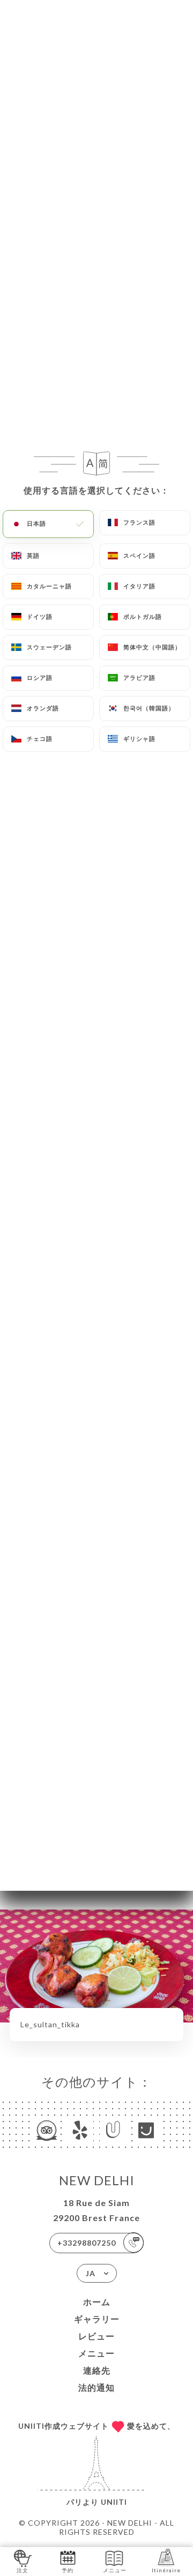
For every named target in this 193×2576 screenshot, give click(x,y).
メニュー (96, 2353)
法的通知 (96, 2387)
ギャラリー (97, 2319)
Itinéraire (166, 2570)
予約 (68, 2570)
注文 (23, 2570)
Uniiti (114, 2502)
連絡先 (97, 2370)
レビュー (96, 2336)
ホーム (97, 2302)
